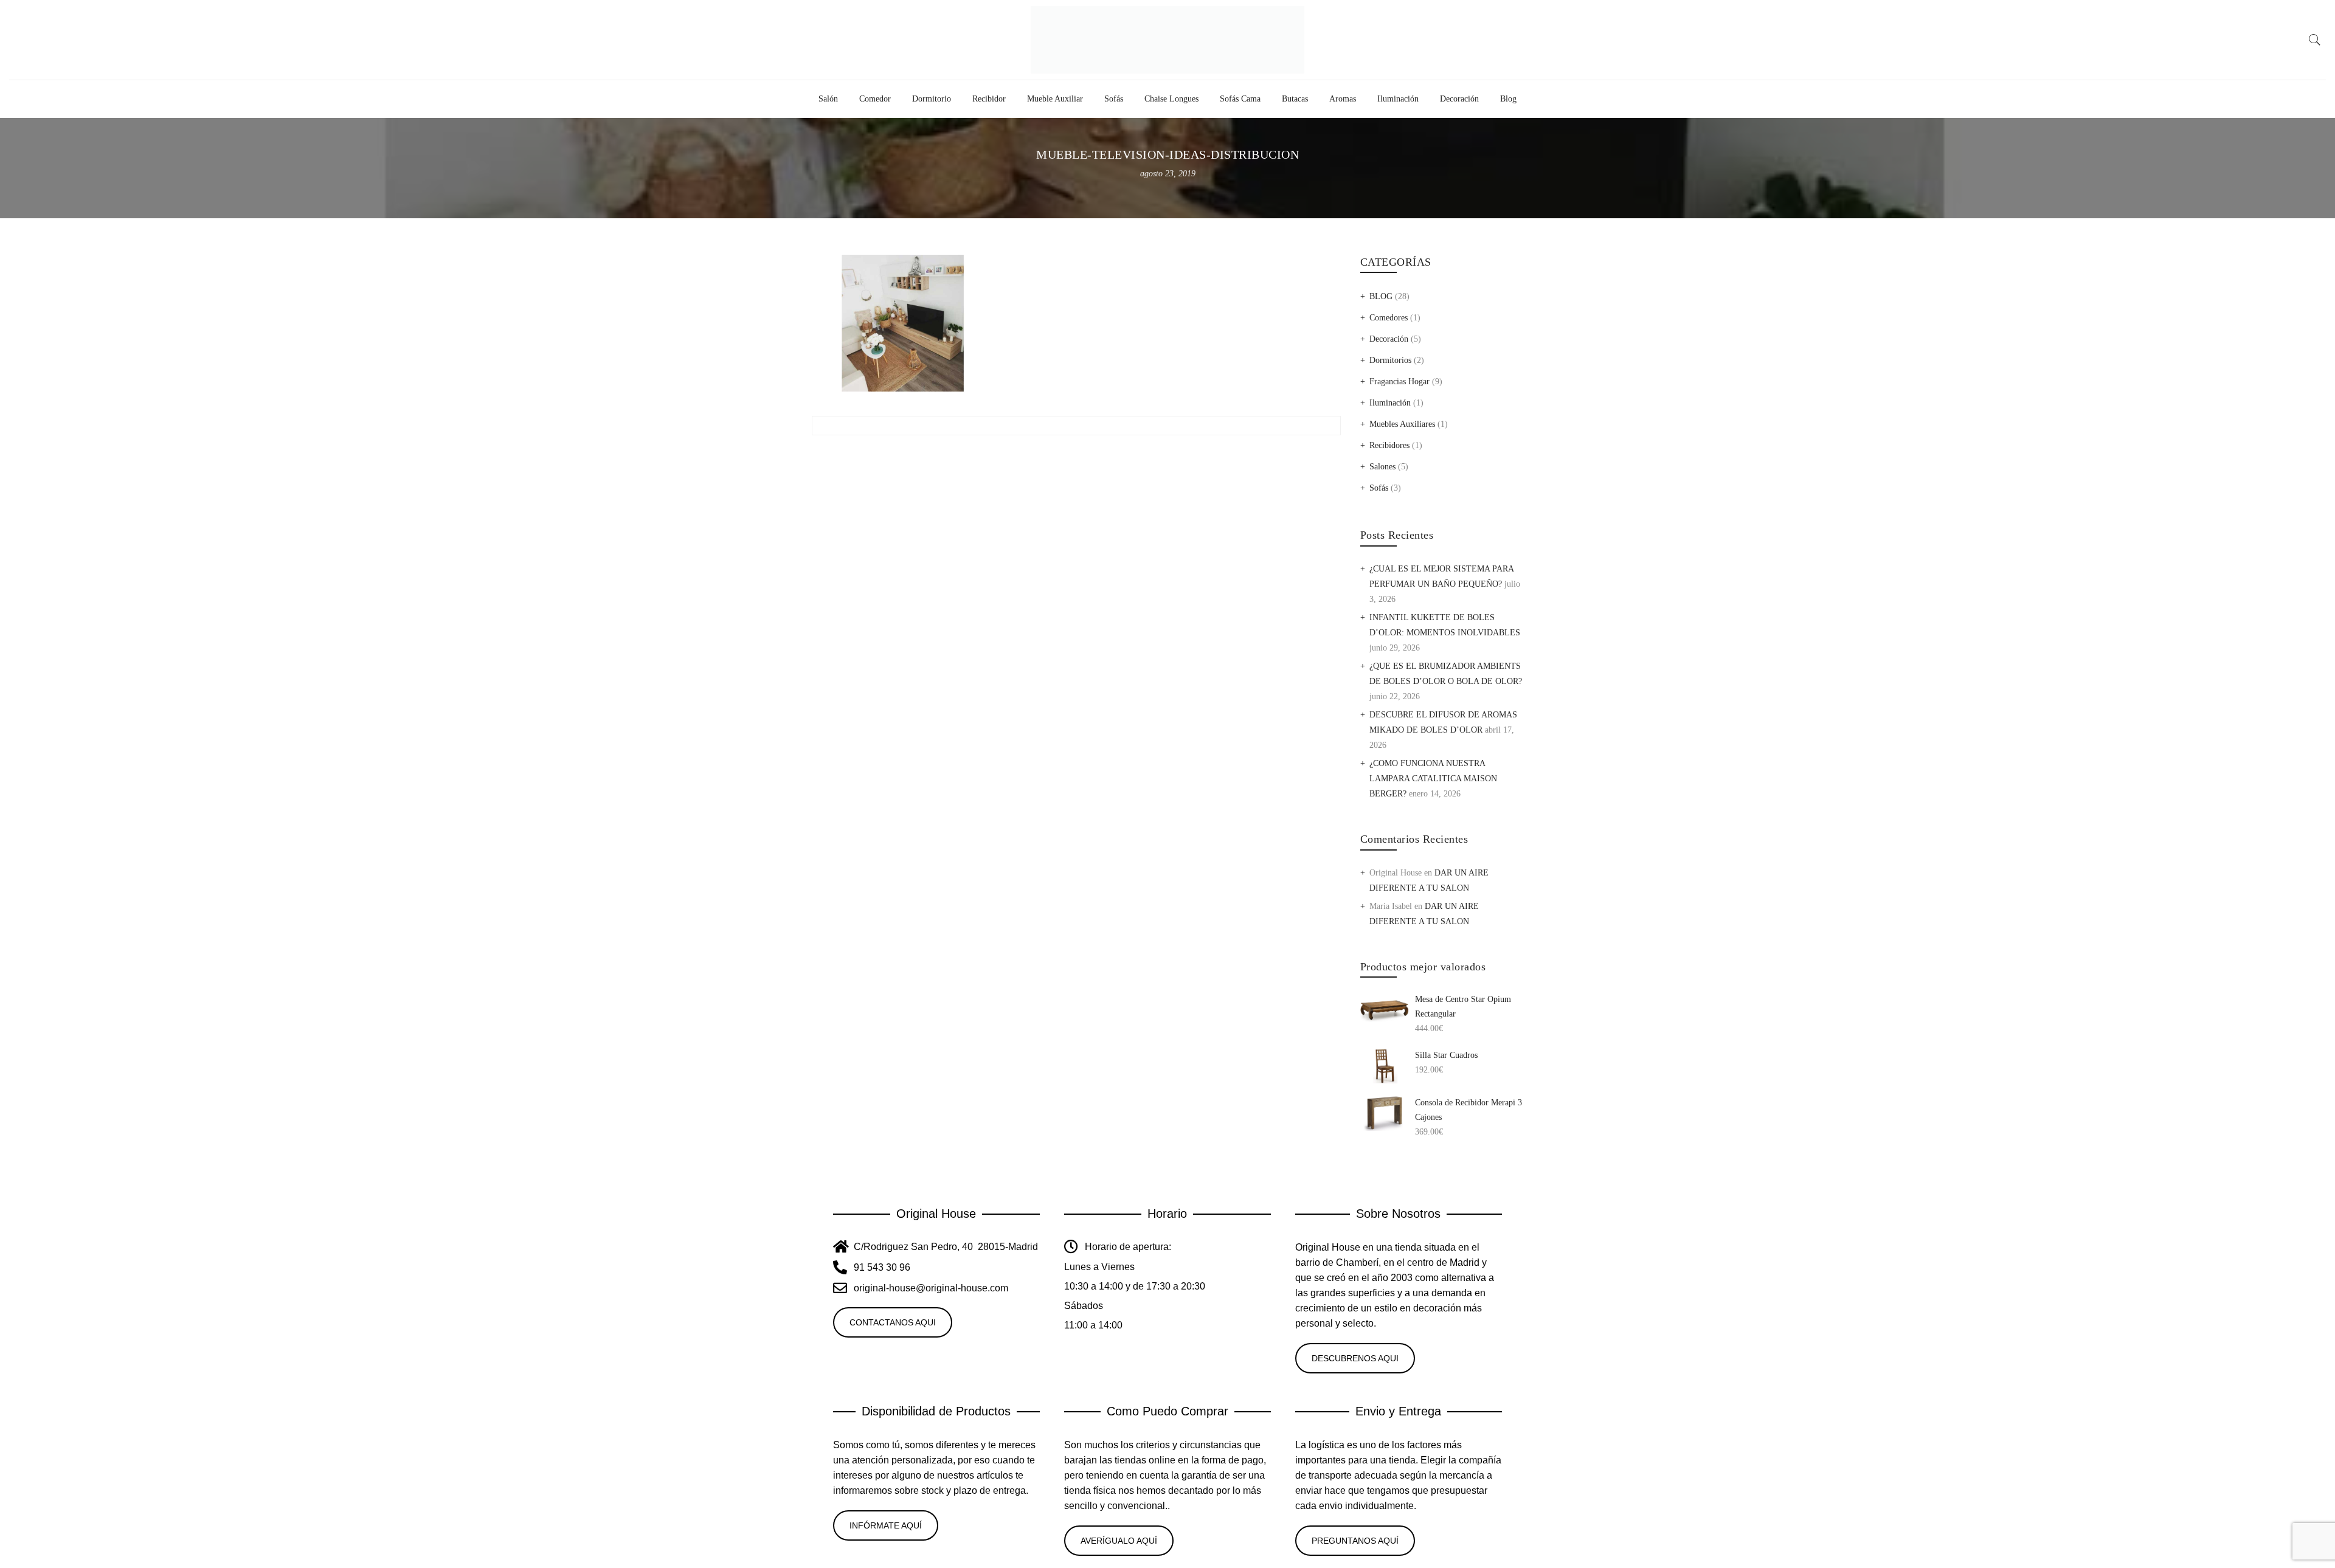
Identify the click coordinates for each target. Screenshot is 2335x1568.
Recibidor (989, 99)
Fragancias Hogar (1399, 382)
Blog (1508, 99)
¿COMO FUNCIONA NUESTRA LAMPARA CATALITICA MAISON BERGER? (1433, 779)
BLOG (1381, 296)
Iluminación (1398, 99)
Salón (828, 99)
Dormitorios (1390, 360)
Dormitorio (932, 99)
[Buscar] (2315, 40)
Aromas (1343, 99)
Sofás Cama (1240, 99)
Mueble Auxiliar (1055, 99)
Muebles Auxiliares (1402, 424)
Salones (1382, 467)
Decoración (1459, 99)
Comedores (1389, 318)
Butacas (1295, 99)
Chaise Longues (1171, 99)
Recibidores (1389, 445)
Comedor (875, 99)
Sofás (1114, 99)
